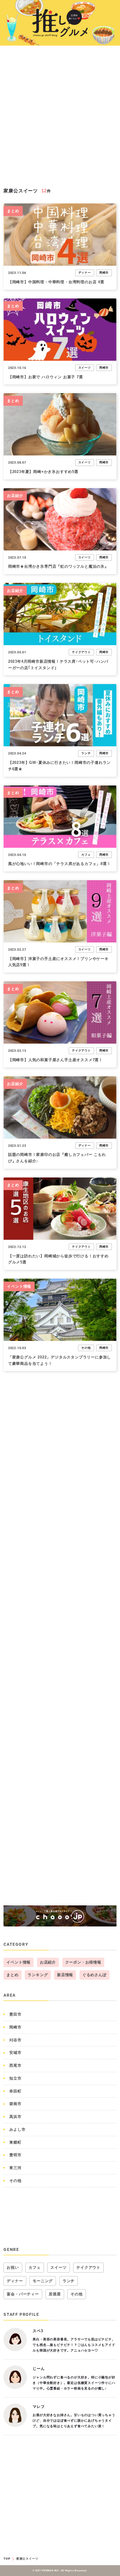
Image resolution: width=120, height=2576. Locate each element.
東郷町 (15, 2142)
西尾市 (15, 2065)
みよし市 (17, 2129)
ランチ (86, 753)
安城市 (15, 2053)
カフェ (86, 855)
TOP (7, 2559)
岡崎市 (104, 273)
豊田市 (15, 2014)
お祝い (13, 2267)
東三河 (15, 2168)
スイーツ (85, 368)
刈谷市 (15, 2040)
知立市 (15, 2078)
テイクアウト (81, 652)
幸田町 (15, 2091)
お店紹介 (15, 496)
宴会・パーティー (23, 2294)
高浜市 (15, 2117)
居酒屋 (55, 2294)
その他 (86, 1348)
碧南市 (15, 2104)
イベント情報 (19, 1286)
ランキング (38, 1975)
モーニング (43, 2281)
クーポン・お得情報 (83, 1962)
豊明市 (15, 2155)
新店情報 (65, 1975)
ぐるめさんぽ (95, 1975)
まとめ (13, 211)
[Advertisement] (60, 118)
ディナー (85, 273)
